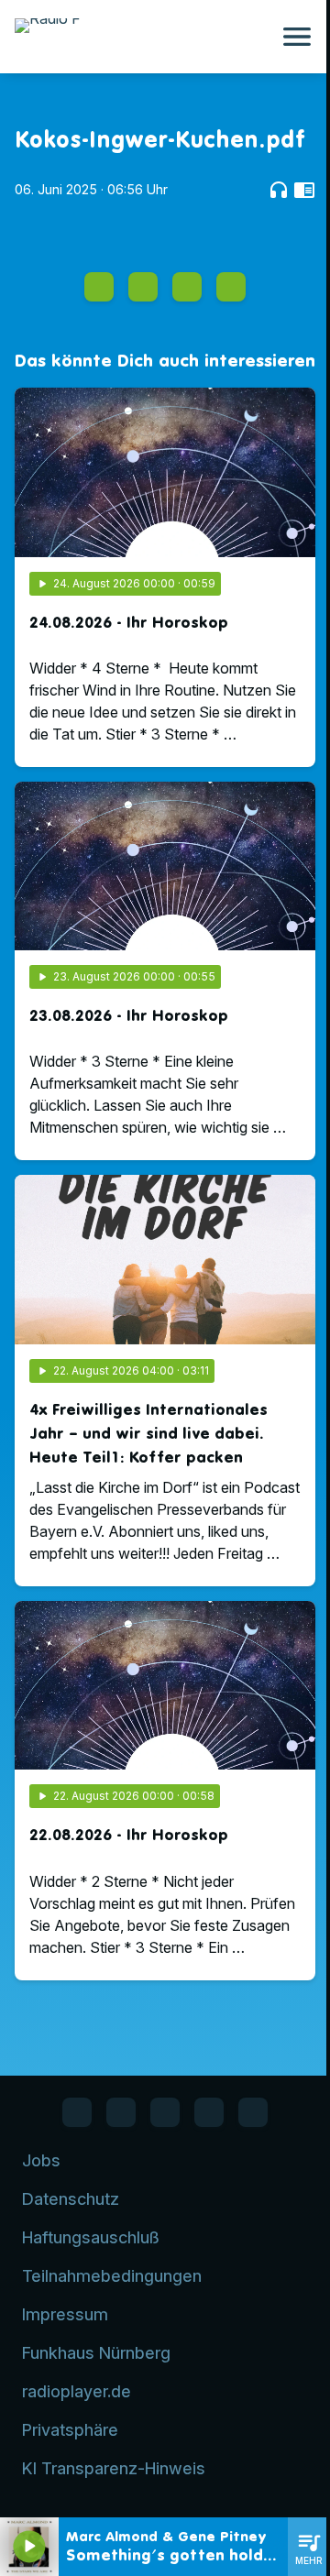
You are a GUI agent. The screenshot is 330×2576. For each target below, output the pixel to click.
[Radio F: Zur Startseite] (143, 37)
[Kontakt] (253, 2112)
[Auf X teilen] (143, 287)
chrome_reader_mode (304, 190)
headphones (279, 190)
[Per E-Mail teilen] (231, 287)
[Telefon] (209, 2112)
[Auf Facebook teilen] (99, 287)
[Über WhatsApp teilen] (187, 287)
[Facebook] (77, 2112)
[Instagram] (165, 2112)
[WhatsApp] (121, 2112)
